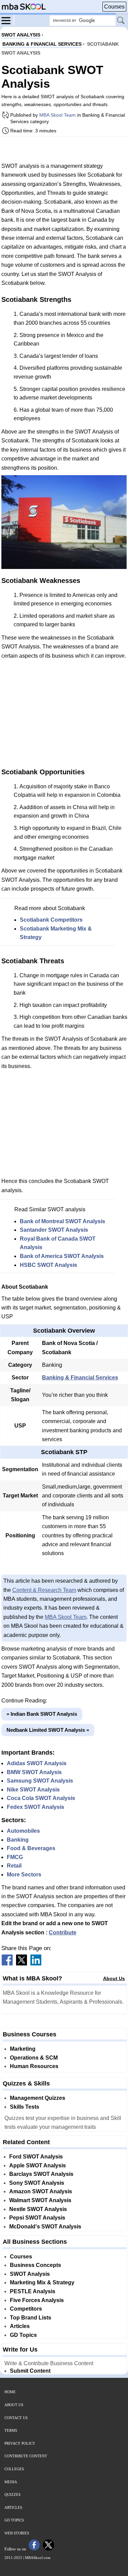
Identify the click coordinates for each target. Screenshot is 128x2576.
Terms (11, 2430)
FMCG (15, 1857)
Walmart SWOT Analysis (40, 2200)
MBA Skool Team (58, 115)
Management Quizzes (38, 2098)
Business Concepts (35, 2265)
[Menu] (8, 20)
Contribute (63, 1933)
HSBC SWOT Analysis (48, 1265)
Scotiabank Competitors (51, 920)
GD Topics (23, 2335)
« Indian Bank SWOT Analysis (42, 1714)
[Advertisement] (64, 149)
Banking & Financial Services (80, 1378)
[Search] (121, 21)
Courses (114, 7)
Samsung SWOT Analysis (40, 1781)
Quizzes (12, 2494)
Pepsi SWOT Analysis (37, 2218)
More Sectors (24, 1875)
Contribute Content (26, 2456)
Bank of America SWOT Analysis (62, 1256)
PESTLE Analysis (33, 2291)
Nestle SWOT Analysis (38, 2209)
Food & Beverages (31, 1848)
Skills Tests (25, 2107)
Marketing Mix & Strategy (42, 2282)
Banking (18, 1840)
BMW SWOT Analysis (34, 1772)
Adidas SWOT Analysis (37, 1763)
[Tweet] (22, 1964)
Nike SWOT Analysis (33, 1790)
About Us (114, 1978)
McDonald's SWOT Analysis (45, 2227)
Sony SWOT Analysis (37, 2183)
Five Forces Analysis (37, 2300)
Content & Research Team (44, 1590)
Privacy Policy (20, 2443)
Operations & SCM (34, 2058)
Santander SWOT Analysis (54, 1230)
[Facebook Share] (7, 1964)
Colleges (14, 2469)
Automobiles (23, 1831)
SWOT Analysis (30, 2274)
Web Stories (17, 2533)
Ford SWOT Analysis (36, 2157)
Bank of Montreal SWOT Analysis (62, 1221)
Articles (20, 2326)
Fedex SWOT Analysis (35, 1807)
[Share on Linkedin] (36, 1964)
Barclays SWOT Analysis (41, 2174)
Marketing (23, 2049)
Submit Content (30, 2371)
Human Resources (34, 2066)
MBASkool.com (38, 2558)
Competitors (26, 2309)
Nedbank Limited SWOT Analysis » (48, 1730)
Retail (14, 1866)
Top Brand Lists (31, 2318)
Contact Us (16, 2418)
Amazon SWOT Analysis (41, 2191)
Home (10, 2392)
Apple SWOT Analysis (38, 2165)
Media (11, 2482)
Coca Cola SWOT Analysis (41, 1798)
